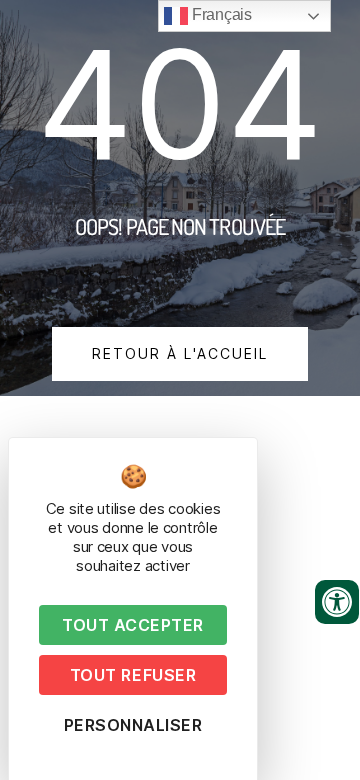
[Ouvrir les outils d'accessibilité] (337, 602)
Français (220, 14)
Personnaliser (133, 725)
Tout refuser (133, 675)
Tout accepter (133, 625)
